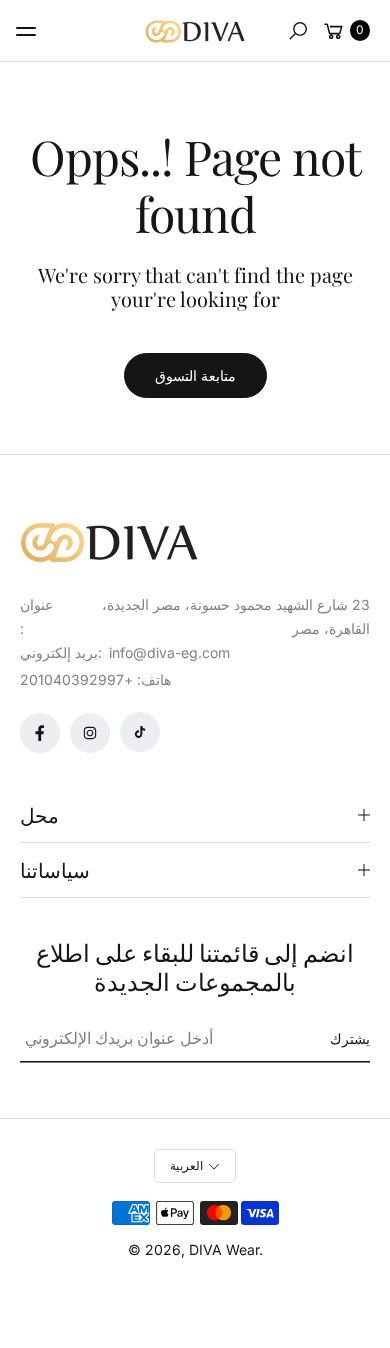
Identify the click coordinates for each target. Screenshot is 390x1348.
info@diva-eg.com (167, 652)
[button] (298, 31)
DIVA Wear (224, 1249)
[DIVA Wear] (195, 31)
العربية (186, 1165)
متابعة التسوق (195, 375)
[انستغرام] (90, 733)
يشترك (350, 1038)
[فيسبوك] (40, 733)
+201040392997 (76, 679)
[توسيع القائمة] (26, 31)
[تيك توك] (140, 732)
